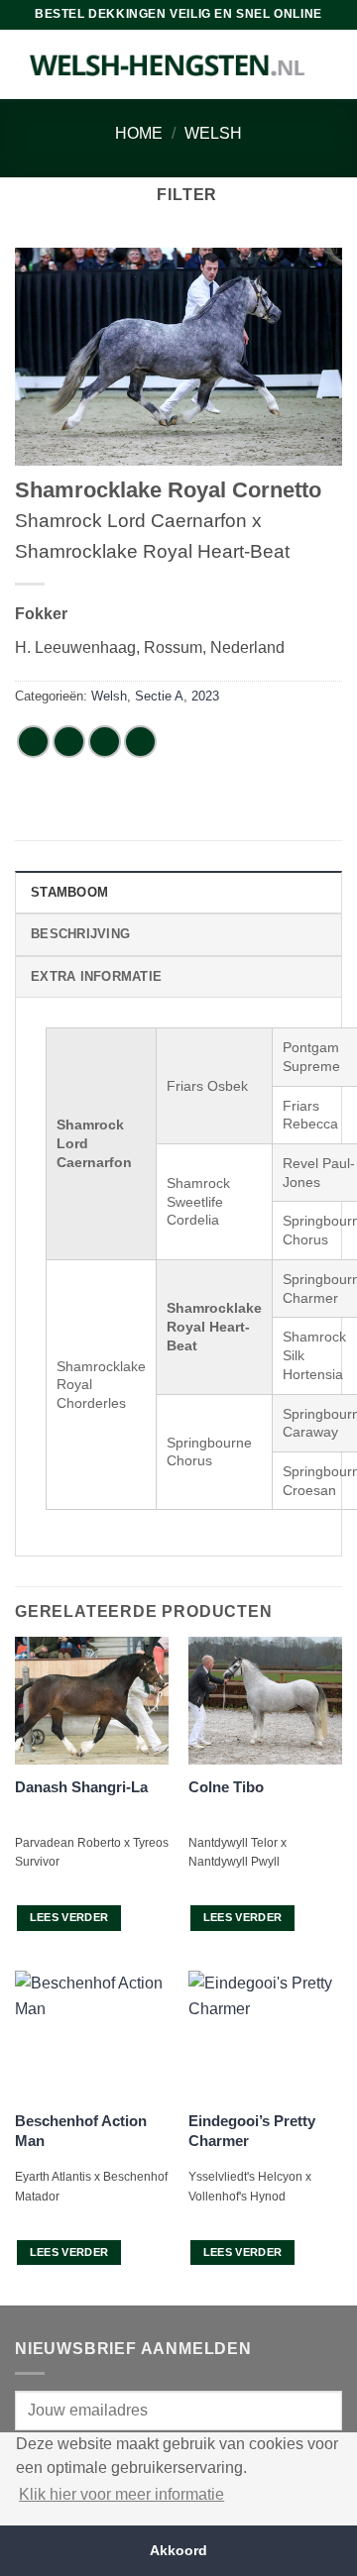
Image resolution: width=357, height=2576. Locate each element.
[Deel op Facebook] (69, 742)
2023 (205, 696)
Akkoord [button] (178, 2550)
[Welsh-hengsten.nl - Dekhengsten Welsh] (168, 64)
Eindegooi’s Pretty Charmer (252, 2130)
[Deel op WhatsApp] (33, 742)
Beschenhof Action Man (81, 2130)
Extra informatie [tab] (96, 976)
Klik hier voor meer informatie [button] (121, 2494)
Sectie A (159, 696)
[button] (178, 195)
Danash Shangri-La (81, 1787)
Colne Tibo (226, 1787)
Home (139, 133)
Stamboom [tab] (69, 892)
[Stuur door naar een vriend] (140, 742)
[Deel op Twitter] (105, 742)
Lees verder (69, 1917)
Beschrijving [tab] (80, 934)
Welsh (213, 133)
